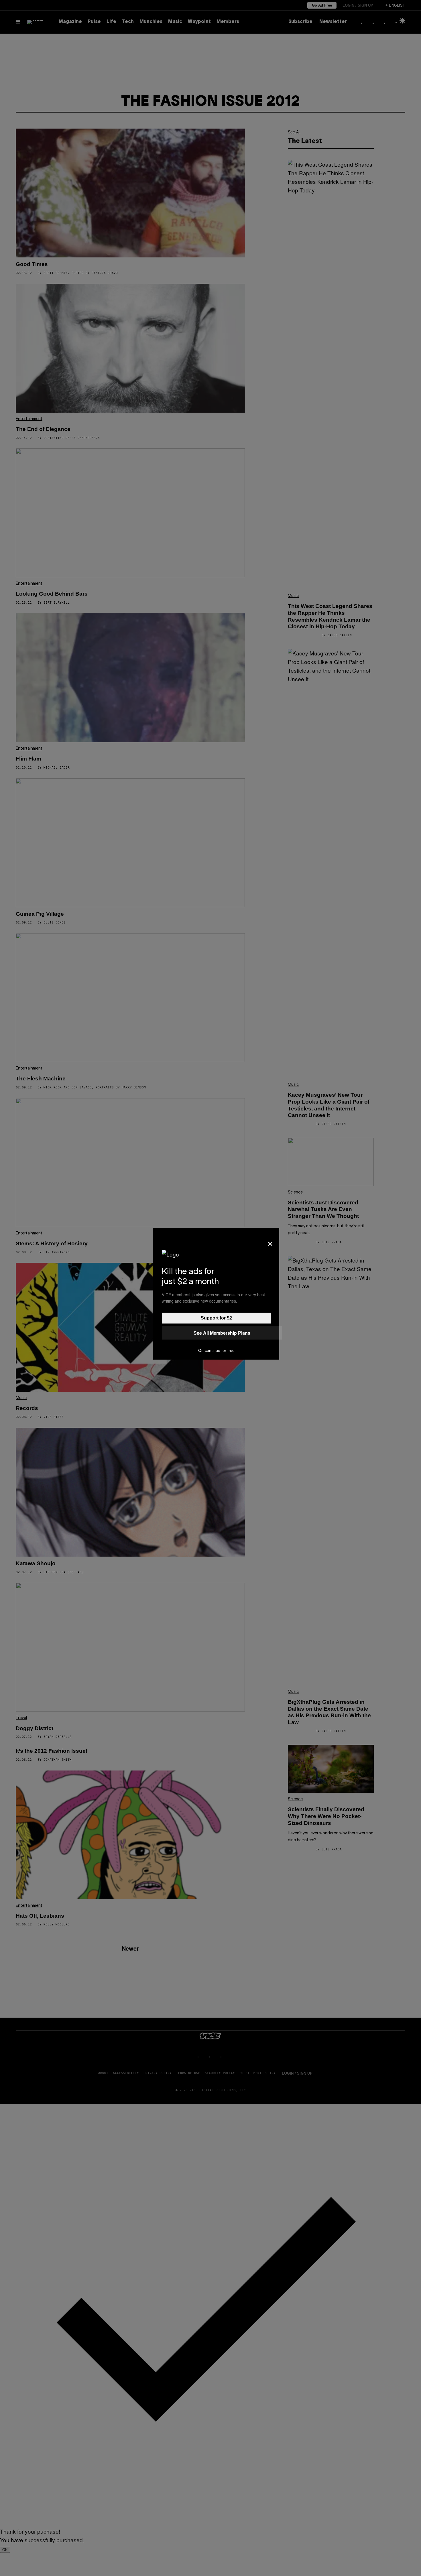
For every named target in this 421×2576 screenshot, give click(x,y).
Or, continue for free (216, 1350)
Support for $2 (216, 1318)
